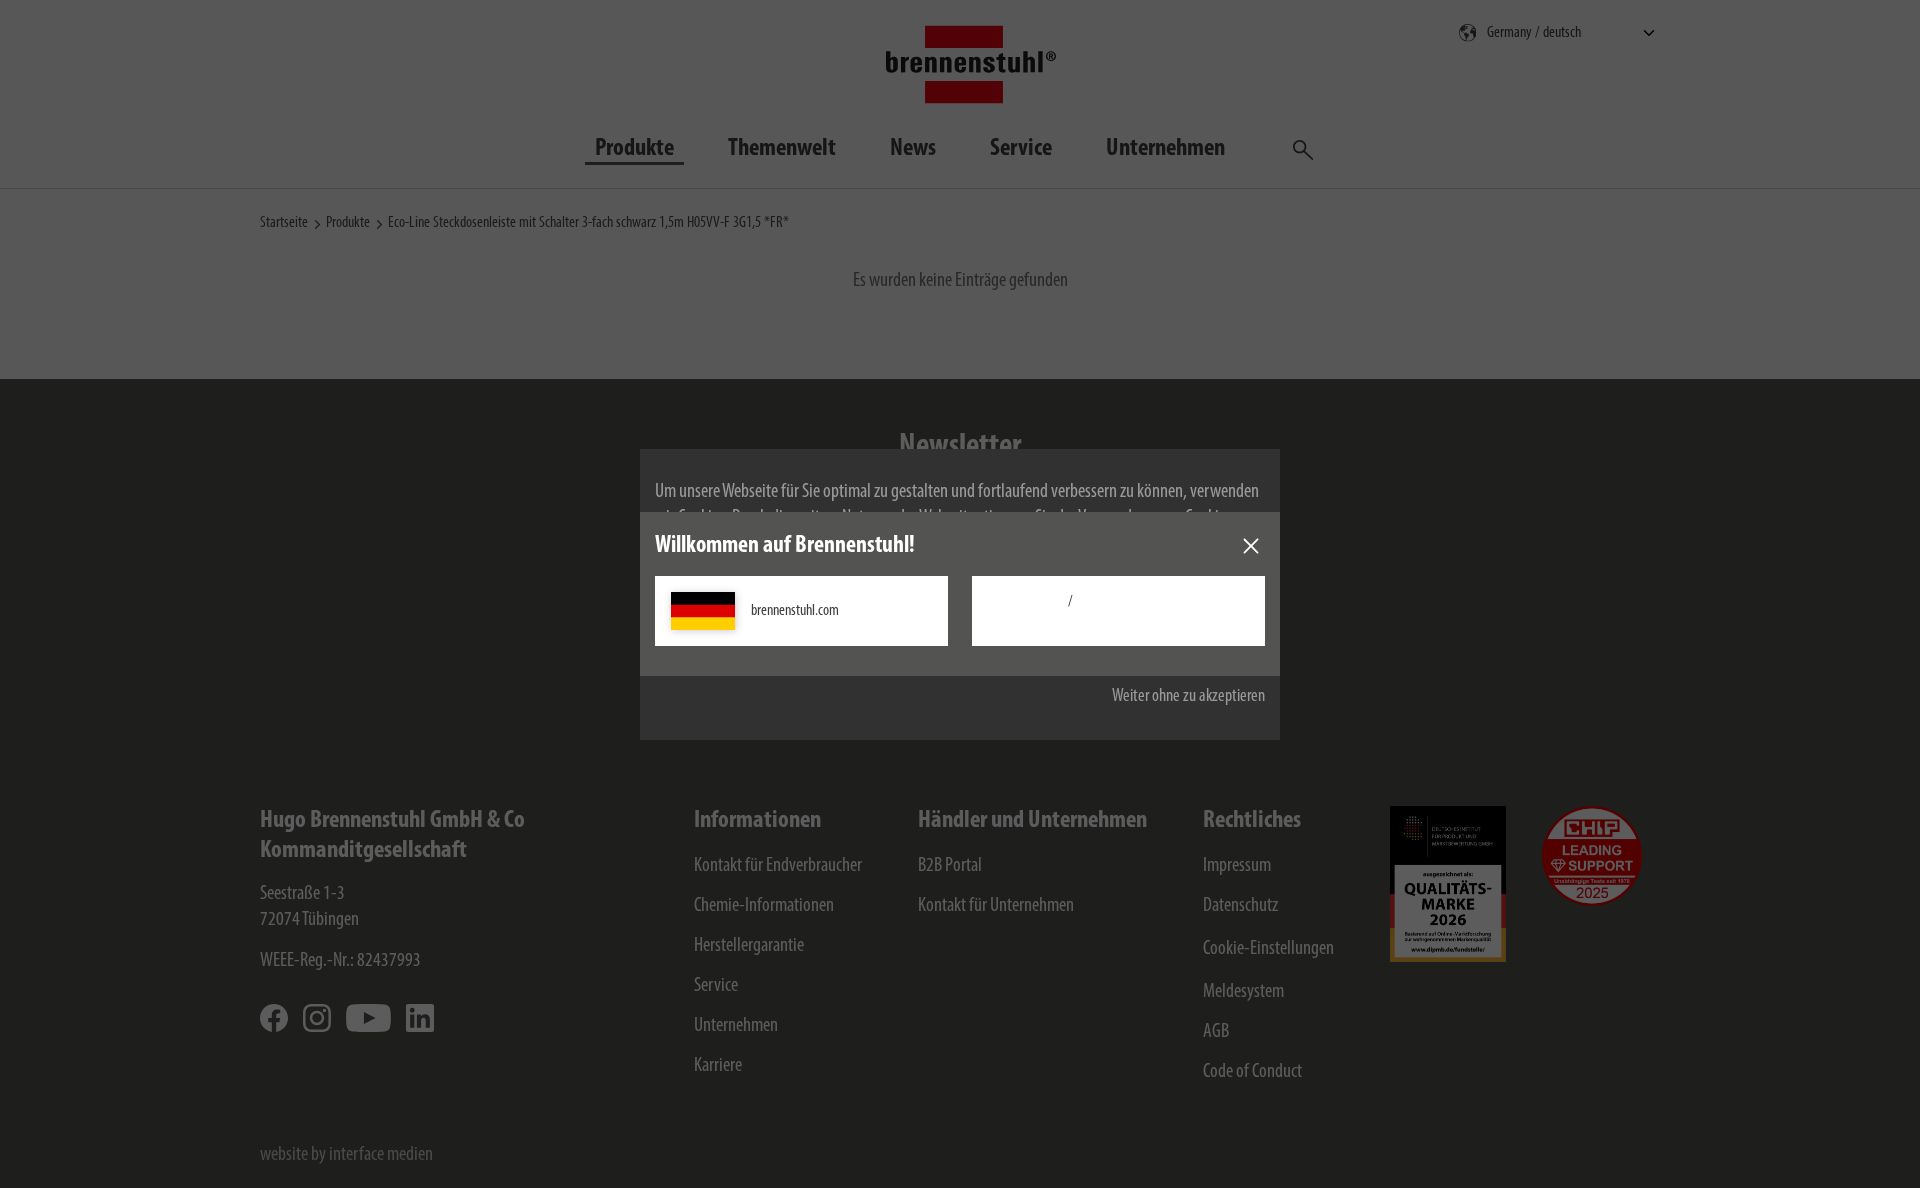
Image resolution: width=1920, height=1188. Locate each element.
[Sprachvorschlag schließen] (1251, 546)
